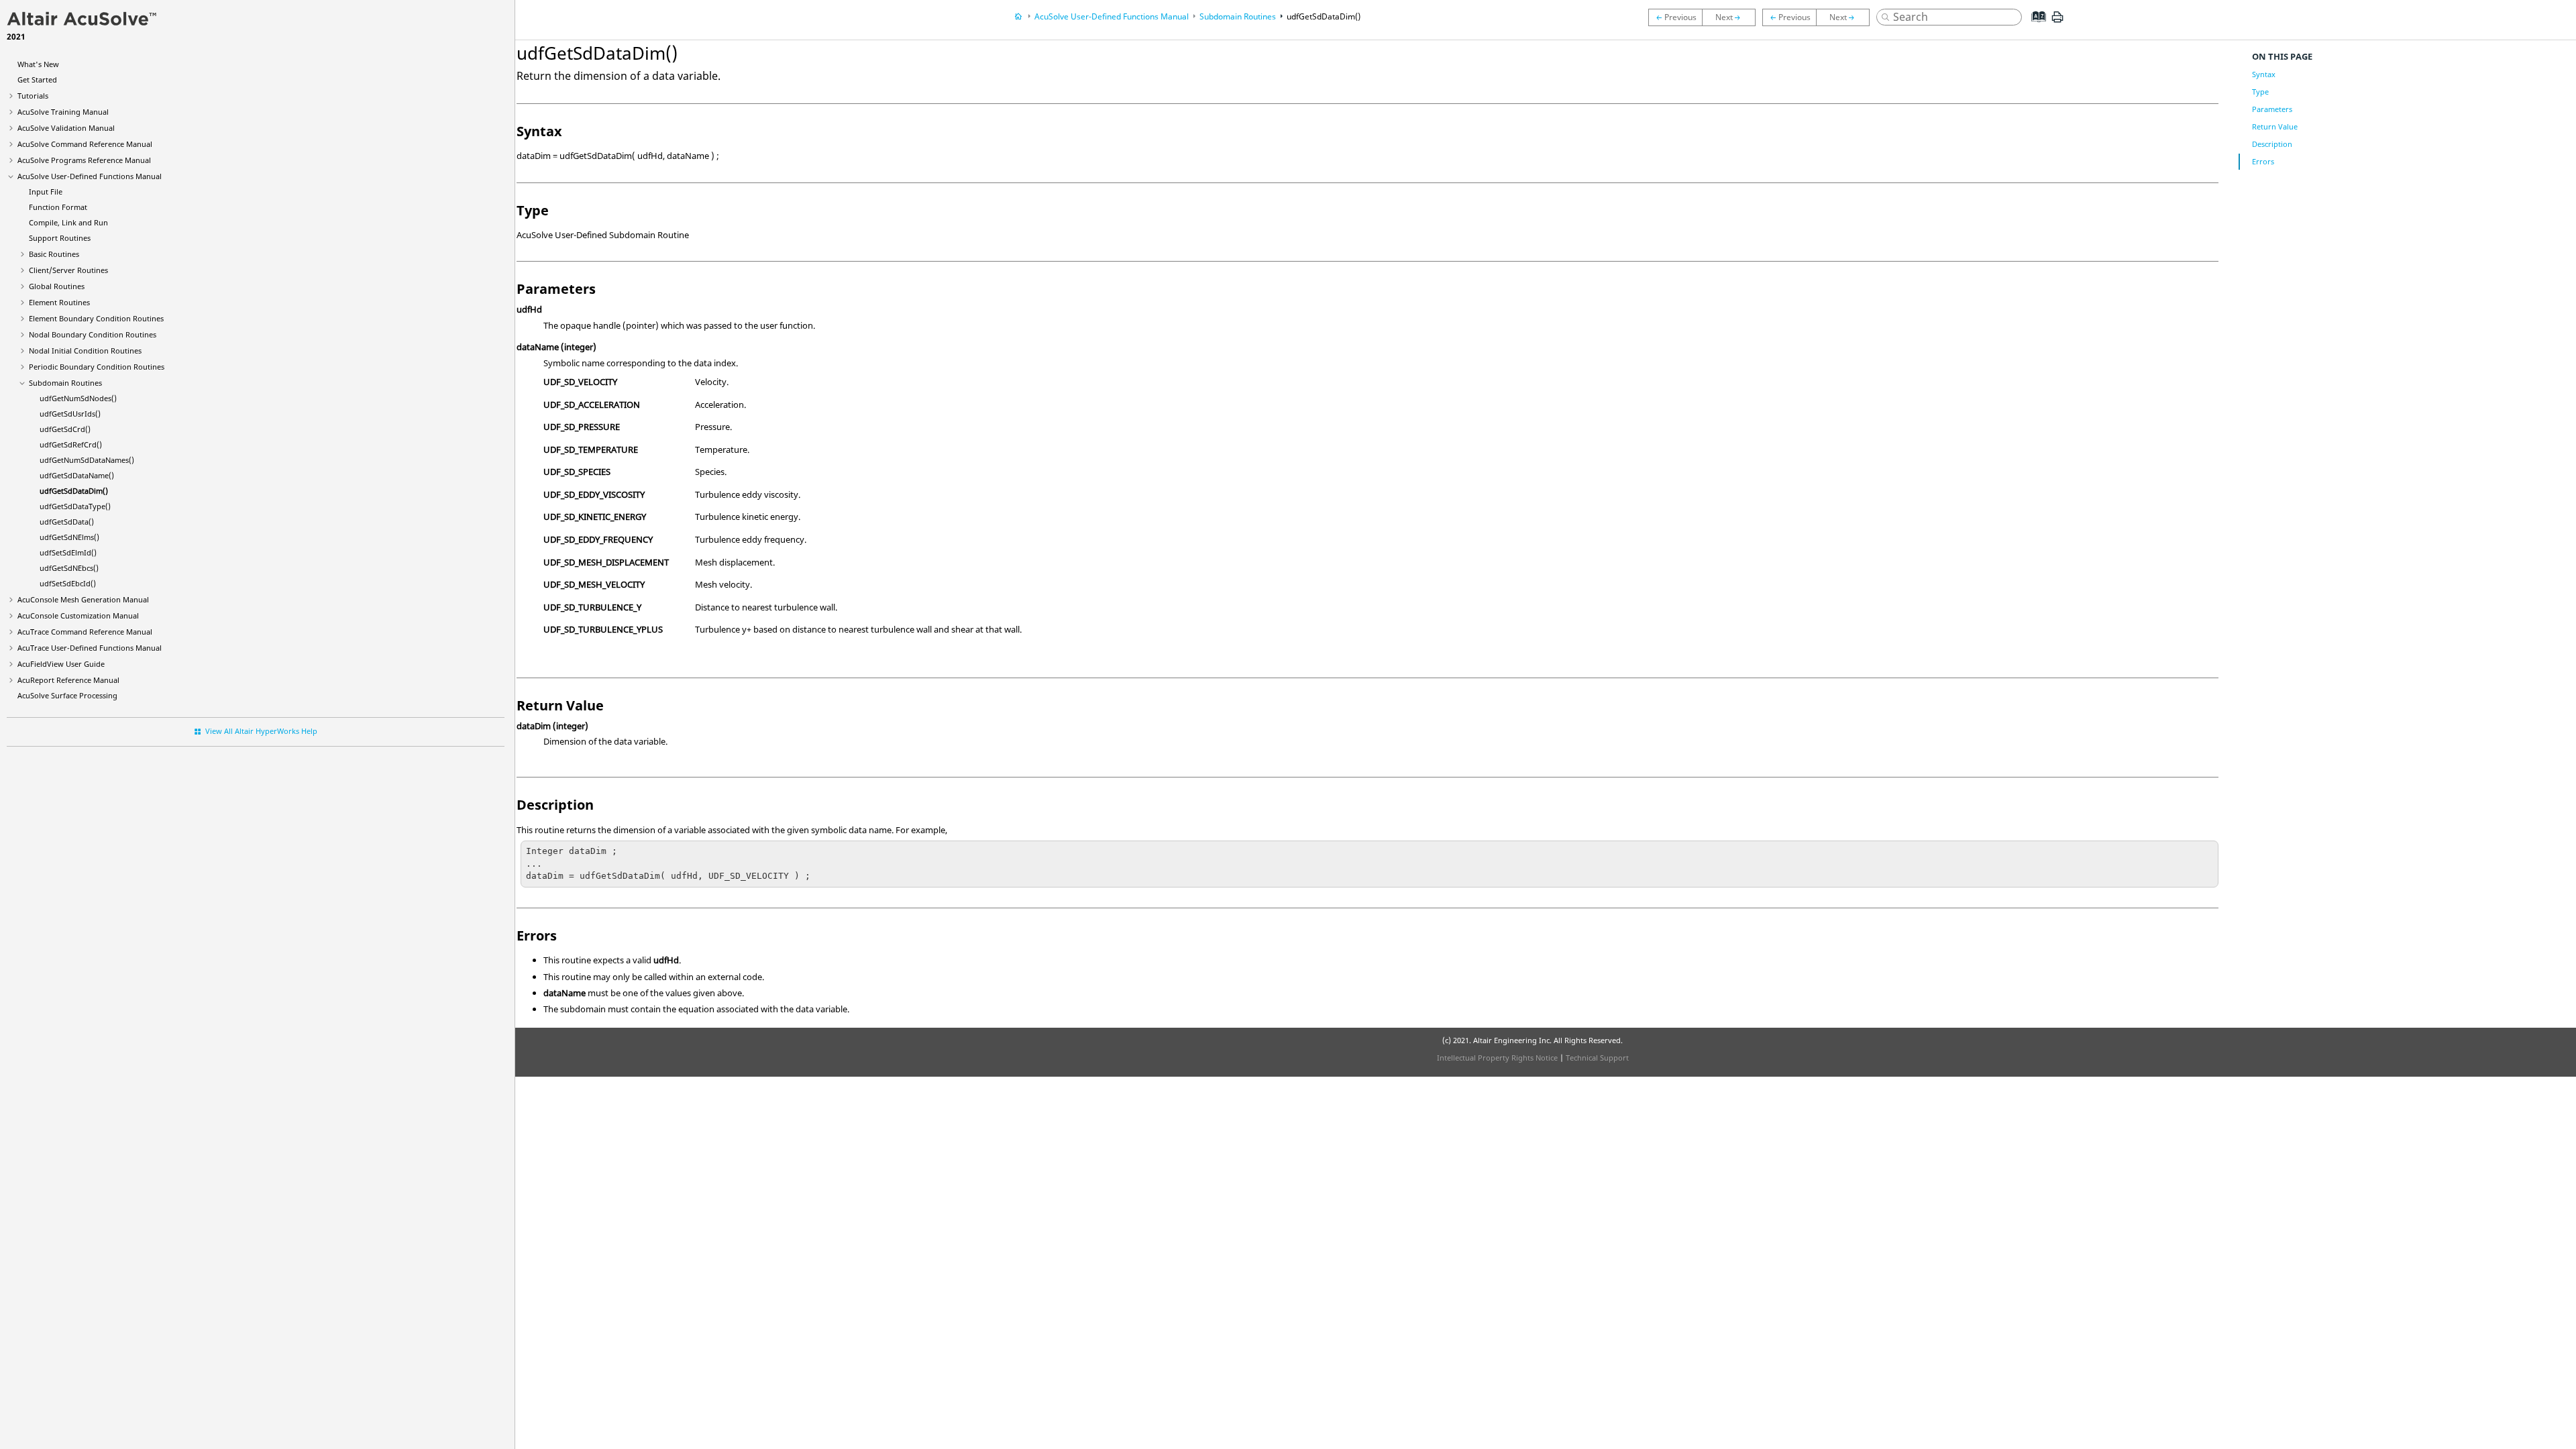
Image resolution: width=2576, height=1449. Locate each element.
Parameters (2272, 109)
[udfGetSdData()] (1790, 17)
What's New (38, 64)
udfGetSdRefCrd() (71, 444)
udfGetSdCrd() (65, 429)
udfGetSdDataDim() (74, 491)
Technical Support (1597, 1058)
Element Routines (59, 302)
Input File (46, 192)
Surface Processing (67, 695)
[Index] (2035, 27)
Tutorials (33, 96)
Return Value (2275, 126)
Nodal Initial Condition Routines (85, 351)
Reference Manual (68, 680)
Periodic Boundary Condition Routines (97, 367)
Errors (2263, 161)
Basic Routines (54, 254)
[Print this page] (2057, 22)
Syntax (2264, 74)
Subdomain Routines (65, 383)
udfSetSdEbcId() (68, 583)
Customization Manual (78, 615)
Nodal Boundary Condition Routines (93, 334)
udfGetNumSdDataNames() (87, 460)
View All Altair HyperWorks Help (261, 731)
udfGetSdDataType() (75, 506)
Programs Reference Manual (84, 160)
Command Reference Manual (85, 144)
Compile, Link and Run (68, 222)
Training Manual (63, 112)
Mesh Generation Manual (83, 599)
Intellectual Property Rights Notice (1497, 1058)
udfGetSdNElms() (69, 537)
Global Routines (57, 286)
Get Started (37, 79)
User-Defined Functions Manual (90, 176)
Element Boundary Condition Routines (96, 318)
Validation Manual (66, 128)
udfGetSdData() (67, 522)
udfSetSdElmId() (68, 552)
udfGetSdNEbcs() (69, 568)
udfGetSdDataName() (77, 475)
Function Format (58, 207)
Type (2260, 92)
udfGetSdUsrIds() (70, 414)
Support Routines (60, 238)
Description (2272, 144)
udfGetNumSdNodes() (78, 398)
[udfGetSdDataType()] (1732, 17)
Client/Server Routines (68, 270)
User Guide (61, 664)
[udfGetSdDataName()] (1675, 17)
